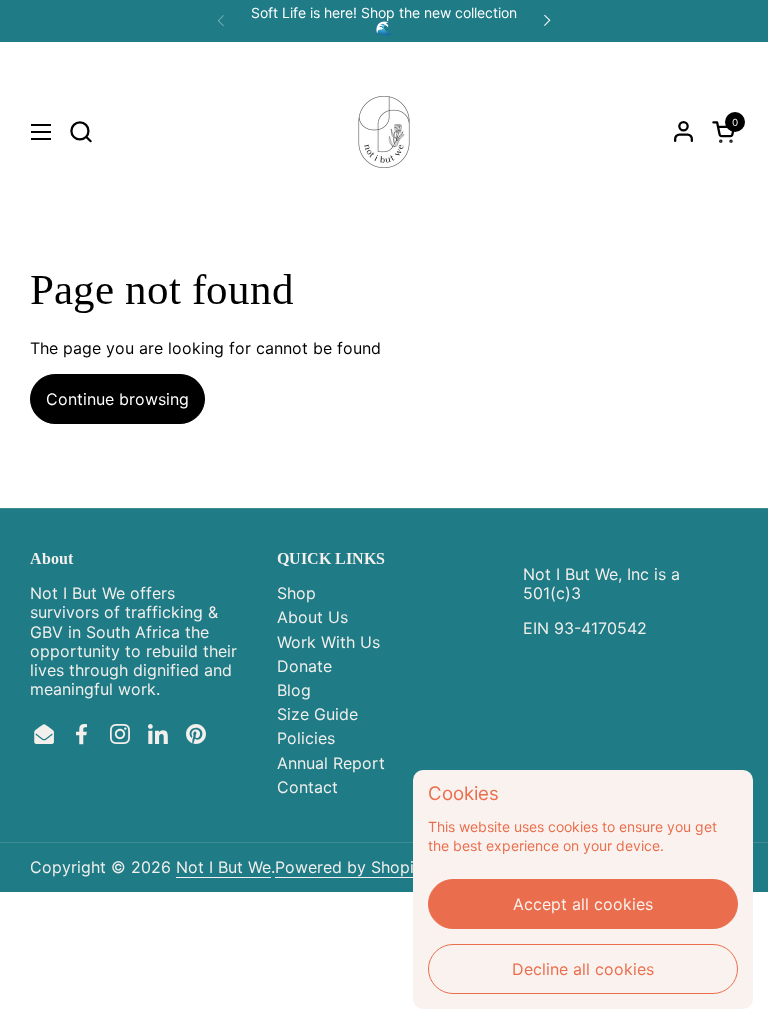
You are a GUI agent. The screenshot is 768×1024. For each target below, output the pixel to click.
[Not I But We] (384, 132)
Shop (296, 593)
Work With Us (328, 642)
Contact (307, 787)
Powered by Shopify (352, 867)
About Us (312, 617)
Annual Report (331, 763)
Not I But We (223, 867)
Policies (306, 738)
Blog (294, 690)
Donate (304, 666)
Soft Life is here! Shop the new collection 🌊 (384, 20)
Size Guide (317, 714)
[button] (80, 131)
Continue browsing (117, 399)
